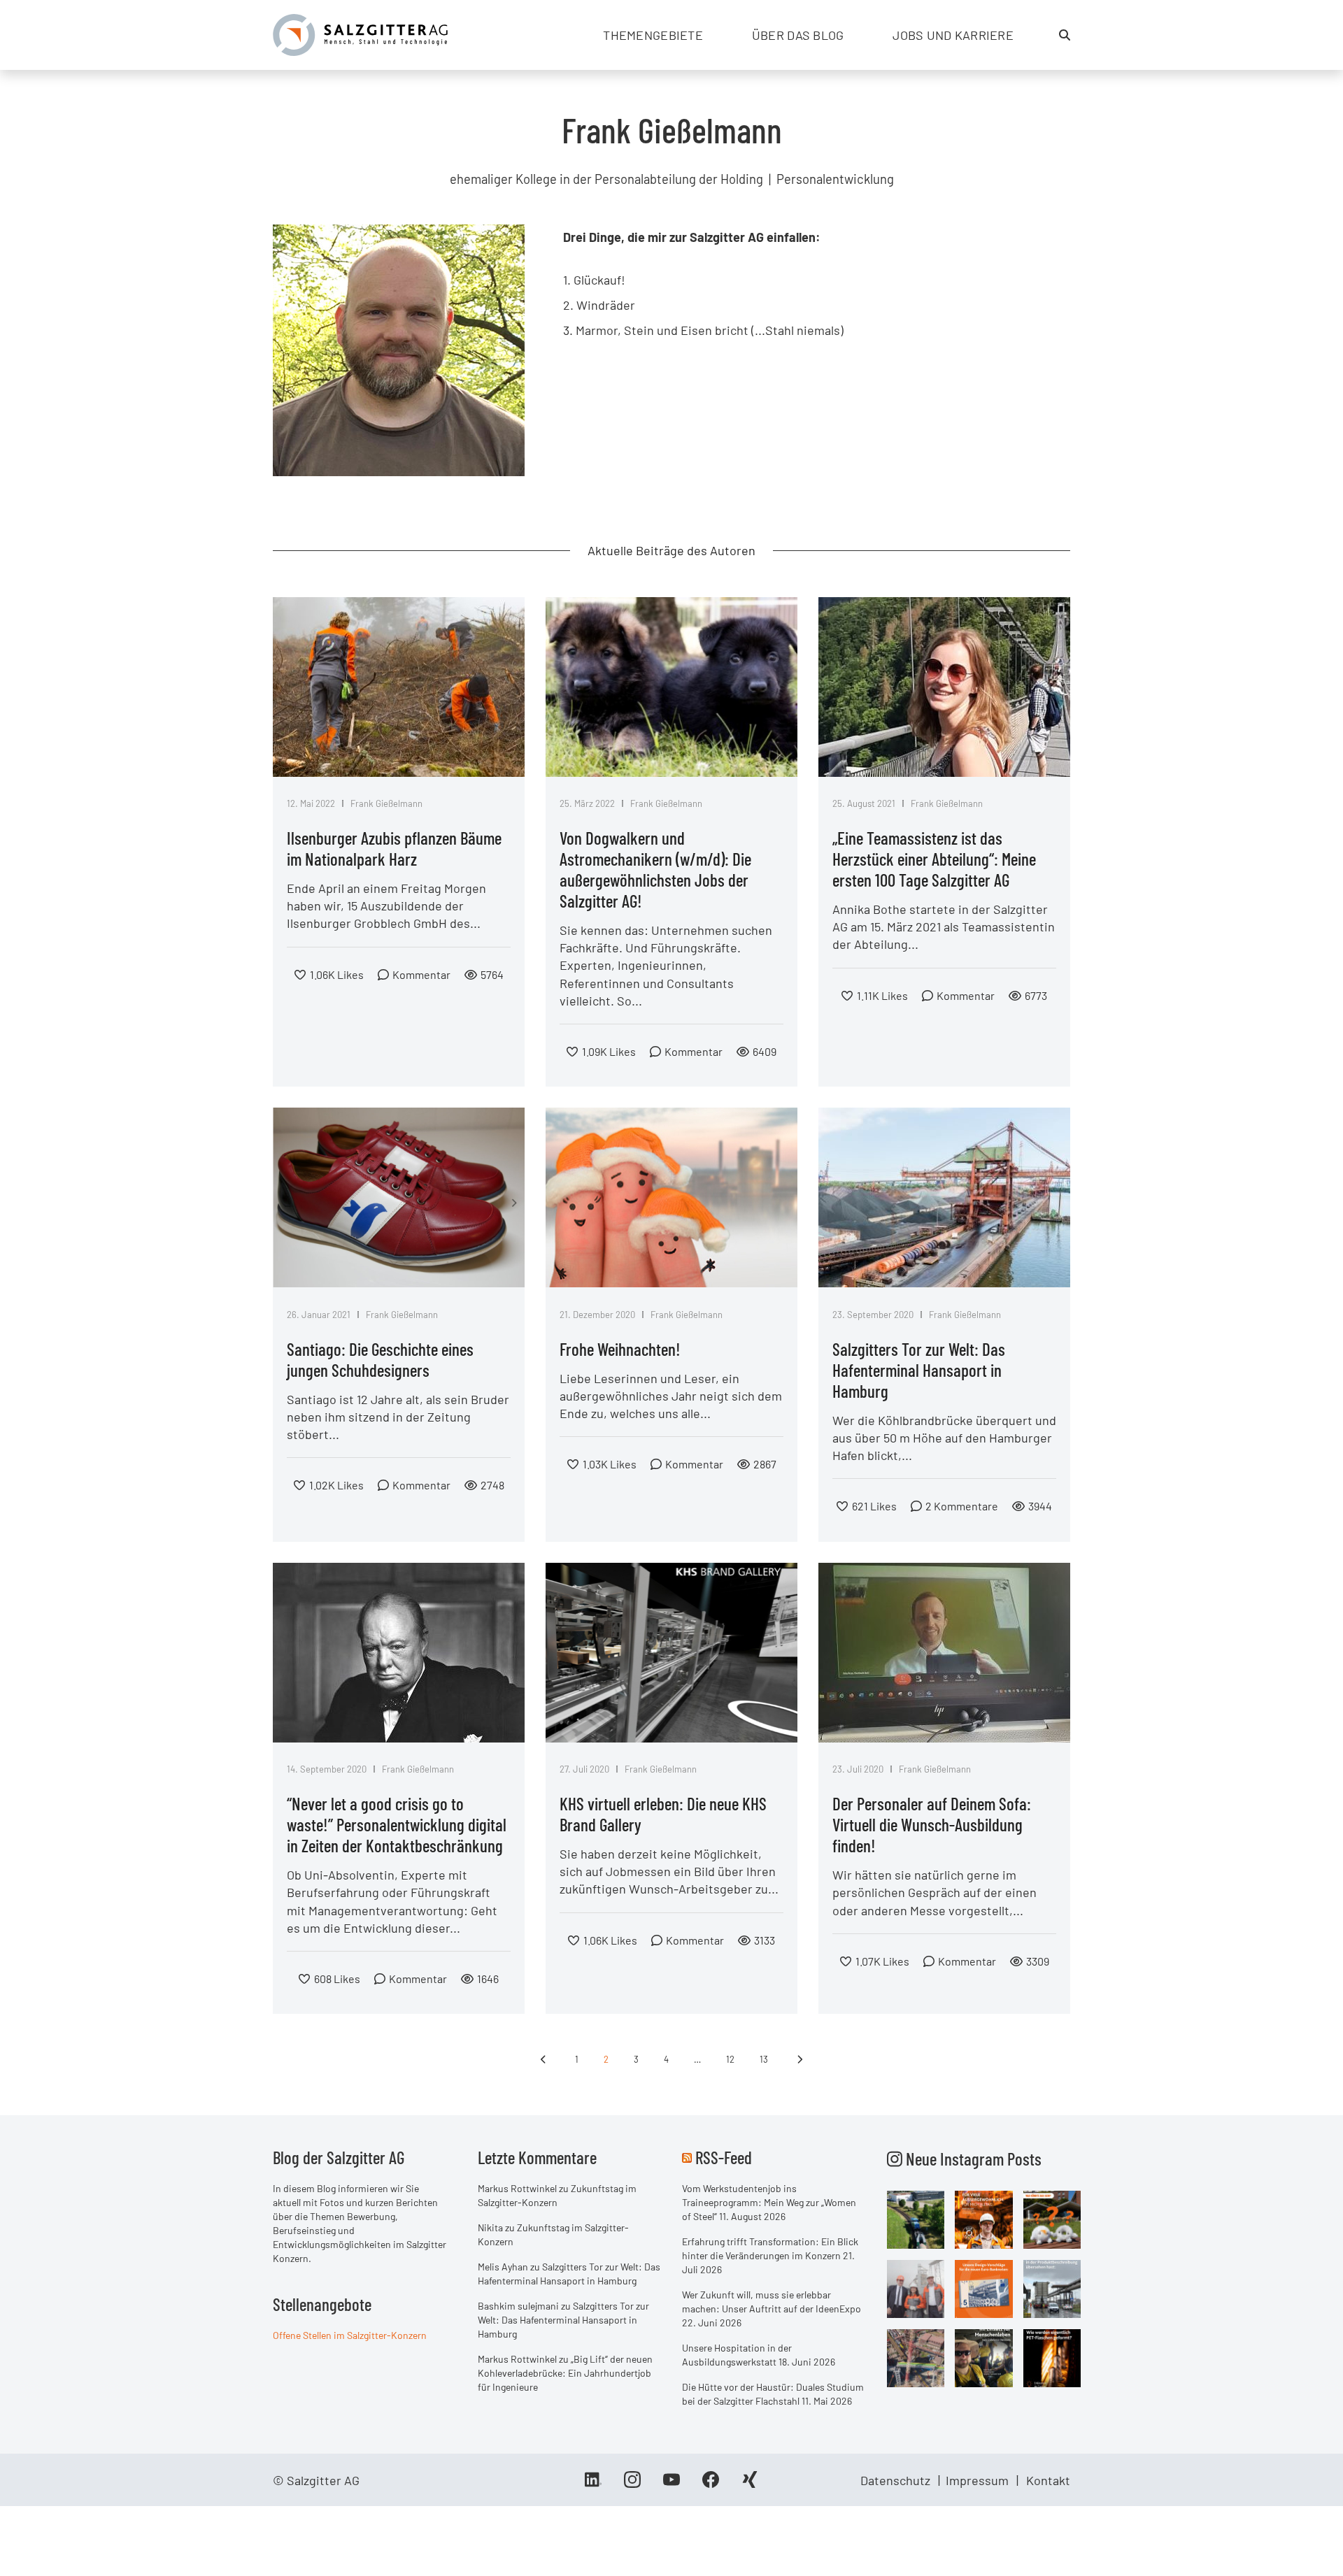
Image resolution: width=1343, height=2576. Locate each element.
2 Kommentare (962, 1506)
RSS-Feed (724, 2157)
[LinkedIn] (593, 2484)
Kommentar (421, 974)
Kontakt (1048, 2480)
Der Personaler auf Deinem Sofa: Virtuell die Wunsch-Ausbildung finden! (932, 1824)
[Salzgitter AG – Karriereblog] (360, 34)
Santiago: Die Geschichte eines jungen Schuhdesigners (380, 1359)
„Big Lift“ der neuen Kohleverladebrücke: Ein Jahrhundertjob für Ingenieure (565, 2373)
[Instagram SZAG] (916, 2218)
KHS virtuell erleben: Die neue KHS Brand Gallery (663, 1814)
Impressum (977, 2480)
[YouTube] (671, 2484)
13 (764, 2059)
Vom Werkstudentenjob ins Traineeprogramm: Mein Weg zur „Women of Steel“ (769, 2202)
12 (730, 2059)
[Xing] (750, 2484)
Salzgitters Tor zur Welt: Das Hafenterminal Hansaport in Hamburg (919, 1370)
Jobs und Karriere (953, 35)
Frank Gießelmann (386, 803)
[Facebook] (711, 2484)
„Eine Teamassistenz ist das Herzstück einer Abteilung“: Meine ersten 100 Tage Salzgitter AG (934, 859)
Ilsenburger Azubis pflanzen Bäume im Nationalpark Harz (394, 848)
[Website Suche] (1065, 35)
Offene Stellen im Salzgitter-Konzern (350, 2335)
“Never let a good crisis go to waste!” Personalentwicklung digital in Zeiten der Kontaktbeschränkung (397, 1824)
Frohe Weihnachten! (620, 1349)
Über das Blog (798, 35)
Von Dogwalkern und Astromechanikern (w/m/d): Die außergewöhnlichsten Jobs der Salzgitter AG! (655, 869)
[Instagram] (632, 2484)
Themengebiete (653, 35)
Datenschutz (895, 2480)
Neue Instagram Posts (972, 2159)
